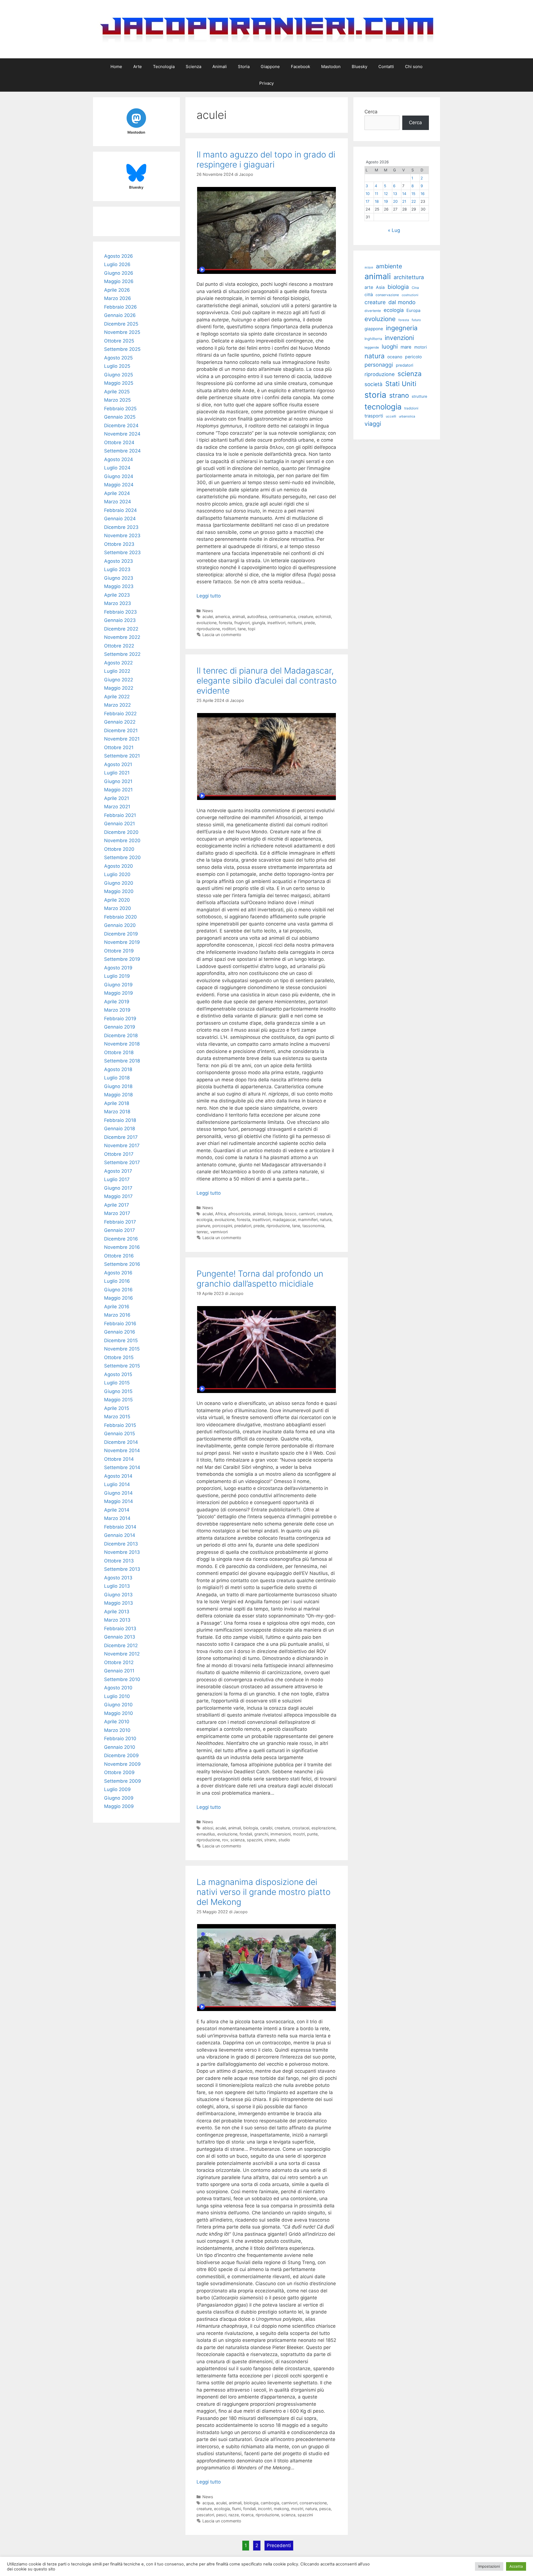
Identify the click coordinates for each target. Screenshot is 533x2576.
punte (312, 1834)
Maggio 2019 (119, 993)
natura (326, 1220)
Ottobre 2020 (119, 849)
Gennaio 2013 (120, 1637)
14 (404, 194)
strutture (419, 396)
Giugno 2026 (119, 273)
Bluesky (359, 67)
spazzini (254, 1840)
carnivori (307, 1214)
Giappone (270, 67)
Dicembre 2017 (121, 1137)
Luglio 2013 (117, 1586)
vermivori (219, 1232)
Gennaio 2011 (119, 1671)
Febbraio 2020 (120, 917)
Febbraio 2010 (120, 1739)
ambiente (389, 266)
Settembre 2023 (122, 552)
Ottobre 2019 (119, 951)
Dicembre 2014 (121, 1442)
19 (386, 201)
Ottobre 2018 (119, 1052)
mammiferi (308, 1220)
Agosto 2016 (118, 1273)
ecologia (204, 1220)
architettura (409, 277)
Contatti (386, 67)
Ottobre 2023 (119, 544)
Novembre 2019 (122, 942)
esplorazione (323, 1828)
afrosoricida (239, 1214)
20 (395, 201)
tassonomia (313, 1226)
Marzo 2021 (117, 807)
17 (368, 201)
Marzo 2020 (118, 908)
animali (238, 617)
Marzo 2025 (117, 400)
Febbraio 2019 (120, 1019)
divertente (373, 311)
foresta (225, 623)
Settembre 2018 (122, 1061)
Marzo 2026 (118, 298)
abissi (208, 1828)
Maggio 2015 (118, 1400)
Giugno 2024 (119, 476)
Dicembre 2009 (121, 1755)
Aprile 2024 (117, 493)
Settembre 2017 (122, 1162)
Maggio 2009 (119, 1806)
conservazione (313, 2503)
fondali (246, 1834)
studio (284, 1840)
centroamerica (282, 617)
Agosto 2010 (118, 1688)
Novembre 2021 (122, 739)
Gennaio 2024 (120, 519)
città (369, 295)
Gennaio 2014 (120, 1535)
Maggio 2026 (119, 281)
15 (413, 194)
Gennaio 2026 (120, 315)
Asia (380, 287)
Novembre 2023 (122, 536)
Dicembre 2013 (121, 1544)
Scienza (193, 67)
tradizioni (411, 408)
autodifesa (257, 617)
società (374, 384)
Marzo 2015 (117, 1417)
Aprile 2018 (117, 1103)
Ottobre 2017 (119, 1154)
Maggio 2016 (119, 1298)
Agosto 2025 (118, 358)
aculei (208, 617)
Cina (415, 288)
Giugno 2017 (118, 1188)
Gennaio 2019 (120, 1027)
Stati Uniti (401, 384)
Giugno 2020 (119, 883)
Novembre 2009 (122, 1764)
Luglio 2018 (117, 1078)
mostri (299, 1834)
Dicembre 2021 (121, 731)
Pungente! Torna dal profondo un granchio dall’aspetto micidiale (260, 1279)
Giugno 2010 (118, 1705)
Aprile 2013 (117, 1612)
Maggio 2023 (119, 586)
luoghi (390, 347)
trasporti (374, 416)
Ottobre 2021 (119, 747)
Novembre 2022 (122, 637)
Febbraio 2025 (120, 409)
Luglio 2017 (117, 1179)
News (208, 611)
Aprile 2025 (117, 392)
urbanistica (407, 416)
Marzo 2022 (117, 705)
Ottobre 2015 (119, 1357)
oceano (395, 357)
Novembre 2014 (122, 1450)
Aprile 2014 (117, 1510)
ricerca (247, 2515)
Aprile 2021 (117, 798)
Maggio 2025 (119, 383)
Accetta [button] (516, 2566)
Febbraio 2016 (120, 1324)
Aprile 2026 (117, 290)
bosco (291, 1214)
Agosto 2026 (119, 256)
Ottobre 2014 (119, 1459)
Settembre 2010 (122, 1679)
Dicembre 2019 (121, 934)
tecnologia (383, 407)
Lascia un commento (222, 635)
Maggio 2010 (119, 1713)
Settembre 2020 (122, 857)
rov (225, 1840)
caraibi (266, 1828)
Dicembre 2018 (121, 1036)
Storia (244, 67)
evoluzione (207, 623)
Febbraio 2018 (120, 1120)
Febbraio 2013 (120, 1629)
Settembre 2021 (122, 756)
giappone (374, 329)
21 (404, 201)
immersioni (281, 1834)
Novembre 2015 (122, 1349)
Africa (221, 1214)
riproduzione (208, 629)
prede (309, 623)
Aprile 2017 (117, 1205)
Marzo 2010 (117, 1730)
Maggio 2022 (119, 688)
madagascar (284, 1220)
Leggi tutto (209, 596)
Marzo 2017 (117, 1213)
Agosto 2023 (119, 561)
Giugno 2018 (118, 1086)
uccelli (391, 416)
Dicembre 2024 (121, 426)
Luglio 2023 (117, 569)
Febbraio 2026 (120, 307)
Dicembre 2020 (121, 832)
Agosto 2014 (118, 1476)
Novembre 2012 (122, 1654)
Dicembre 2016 (121, 1239)
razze (234, 2515)
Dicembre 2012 (121, 1645)
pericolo (413, 357)
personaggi (379, 365)
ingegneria (402, 328)
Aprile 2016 (117, 1307)
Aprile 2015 (117, 1408)
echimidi (323, 617)
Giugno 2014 (118, 1493)
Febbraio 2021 (120, 815)
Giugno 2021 (118, 781)
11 (376, 194)
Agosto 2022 (118, 663)
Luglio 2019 (117, 976)
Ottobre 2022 (119, 646)
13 (395, 194)
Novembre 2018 (122, 1044)
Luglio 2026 (117, 264)
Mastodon (331, 67)
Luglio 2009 (117, 1789)
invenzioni (399, 338)
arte (369, 287)
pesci (221, 2515)
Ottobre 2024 (119, 442)
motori (421, 347)
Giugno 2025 (119, 375)
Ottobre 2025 (119, 341)
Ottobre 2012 (119, 1662)
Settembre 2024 (122, 451)
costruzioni (410, 295)
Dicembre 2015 (121, 1340)
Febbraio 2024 (120, 510)
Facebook (301, 67)
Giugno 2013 (118, 1595)
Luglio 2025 (117, 366)
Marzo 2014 (117, 1518)
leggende (372, 347)
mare (406, 347)
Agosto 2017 (118, 1171)
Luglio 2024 (117, 468)
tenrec (202, 1232)
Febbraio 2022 (120, 714)
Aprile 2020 (117, 900)
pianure (203, 1226)
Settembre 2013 (122, 1569)
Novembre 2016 (122, 1247)
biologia (275, 1214)
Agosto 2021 (118, 764)
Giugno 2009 (119, 1798)
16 (423, 194)
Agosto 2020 (119, 866)
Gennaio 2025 (120, 417)
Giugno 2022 (119, 680)
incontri (265, 2509)
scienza (237, 1840)
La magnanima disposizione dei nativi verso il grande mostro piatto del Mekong (264, 1892)
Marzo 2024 (118, 502)
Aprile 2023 (117, 595)
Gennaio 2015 (120, 1434)
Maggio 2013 (119, 1603)
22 (414, 201)
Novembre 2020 (122, 841)
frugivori (242, 623)
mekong (281, 2509)
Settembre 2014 (122, 1467)
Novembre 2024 (122, 434)
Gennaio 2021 (120, 824)
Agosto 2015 (118, 1374)
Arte (138, 67)
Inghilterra (373, 339)
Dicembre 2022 (121, 629)
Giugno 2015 (118, 1391)
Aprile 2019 (117, 1002)
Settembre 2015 (122, 1366)
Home (116, 67)
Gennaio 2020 (120, 925)
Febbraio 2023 (120, 612)
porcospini (222, 1226)
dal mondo (402, 302)
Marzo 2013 (117, 1620)
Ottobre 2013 (119, 1561)
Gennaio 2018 (120, 1129)
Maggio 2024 (119, 485)
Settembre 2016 (122, 1264)
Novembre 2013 (122, 1552)
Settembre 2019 (122, 959)
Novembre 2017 (122, 1146)
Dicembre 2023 (121, 527)
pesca (325, 2509)
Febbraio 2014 (120, 1527)
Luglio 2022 (117, 671)
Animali (220, 67)
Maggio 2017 (118, 1196)
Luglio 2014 (117, 1484)
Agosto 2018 (118, 1069)
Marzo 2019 (117, 1010)
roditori (229, 629)
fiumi (237, 2509)
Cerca (371, 112)
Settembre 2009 (123, 1781)
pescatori (205, 2515)
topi (252, 629)
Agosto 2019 (118, 968)
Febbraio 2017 (120, 1222)
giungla (258, 623)
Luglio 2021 (117, 773)
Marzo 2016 (117, 1315)
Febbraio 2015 (120, 1425)
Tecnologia (164, 67)
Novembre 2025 (122, 332)
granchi (261, 1834)
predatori (243, 1226)
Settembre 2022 (122, 654)
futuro (416, 320)
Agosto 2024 (119, 459)
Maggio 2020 (119, 891)
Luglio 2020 (117, 874)
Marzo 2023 (118, 603)
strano (270, 1840)
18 (377, 201)
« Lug (394, 230)
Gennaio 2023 (120, 620)
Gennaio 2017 (120, 1230)
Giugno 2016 (118, 1290)
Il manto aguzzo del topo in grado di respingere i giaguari (266, 159)
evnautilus (206, 1834)
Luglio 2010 (117, 1696)
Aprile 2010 (117, 1722)
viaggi (373, 424)
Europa (413, 310)
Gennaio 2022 (120, 722)
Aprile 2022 (117, 697)
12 (386, 194)
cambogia (270, 2503)
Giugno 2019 (118, 985)
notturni (295, 623)
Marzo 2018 (117, 1112)
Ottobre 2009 (119, 1772)
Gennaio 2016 (120, 1332)
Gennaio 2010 (120, 1747)
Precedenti (279, 2545)
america (222, 617)
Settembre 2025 (122, 349)
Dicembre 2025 (121, 324)
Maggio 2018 (118, 1095)
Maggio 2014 (119, 1501)
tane (242, 629)
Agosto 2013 (118, 1578)
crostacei (301, 1828)
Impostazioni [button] (489, 2566)
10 (368, 194)
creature (306, 617)
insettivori (276, 623)
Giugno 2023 (119, 578)
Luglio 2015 (117, 1383)
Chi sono (414, 67)
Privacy (266, 83)
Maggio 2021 (118, 790)
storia (375, 395)
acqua (208, 2503)
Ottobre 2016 (119, 1256)
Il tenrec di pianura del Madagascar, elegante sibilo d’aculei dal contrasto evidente (267, 681)
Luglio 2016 (117, 1281)
